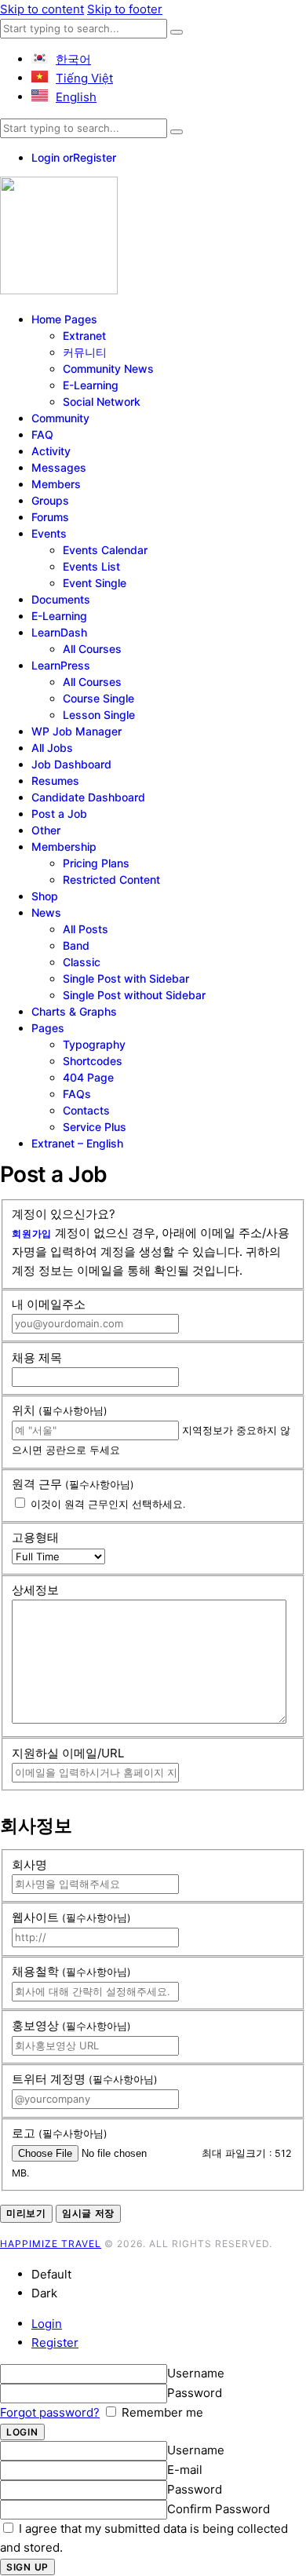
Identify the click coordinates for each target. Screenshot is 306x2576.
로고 (60, 2133)
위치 (60, 1410)
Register (55, 2342)
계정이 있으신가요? (64, 1214)
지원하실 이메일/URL (68, 1753)
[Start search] (177, 32)
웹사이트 (71, 1917)
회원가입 (32, 1233)
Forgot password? (50, 2412)
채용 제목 (37, 1357)
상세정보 (35, 1590)
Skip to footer (125, 9)
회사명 (29, 1864)
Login (47, 2324)
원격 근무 (73, 1484)
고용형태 (35, 1537)
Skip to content (42, 9)
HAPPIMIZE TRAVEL (51, 2244)
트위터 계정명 (85, 2079)
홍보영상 (71, 2025)
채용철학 (71, 1971)
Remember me (161, 2412)
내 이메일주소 (49, 1304)
